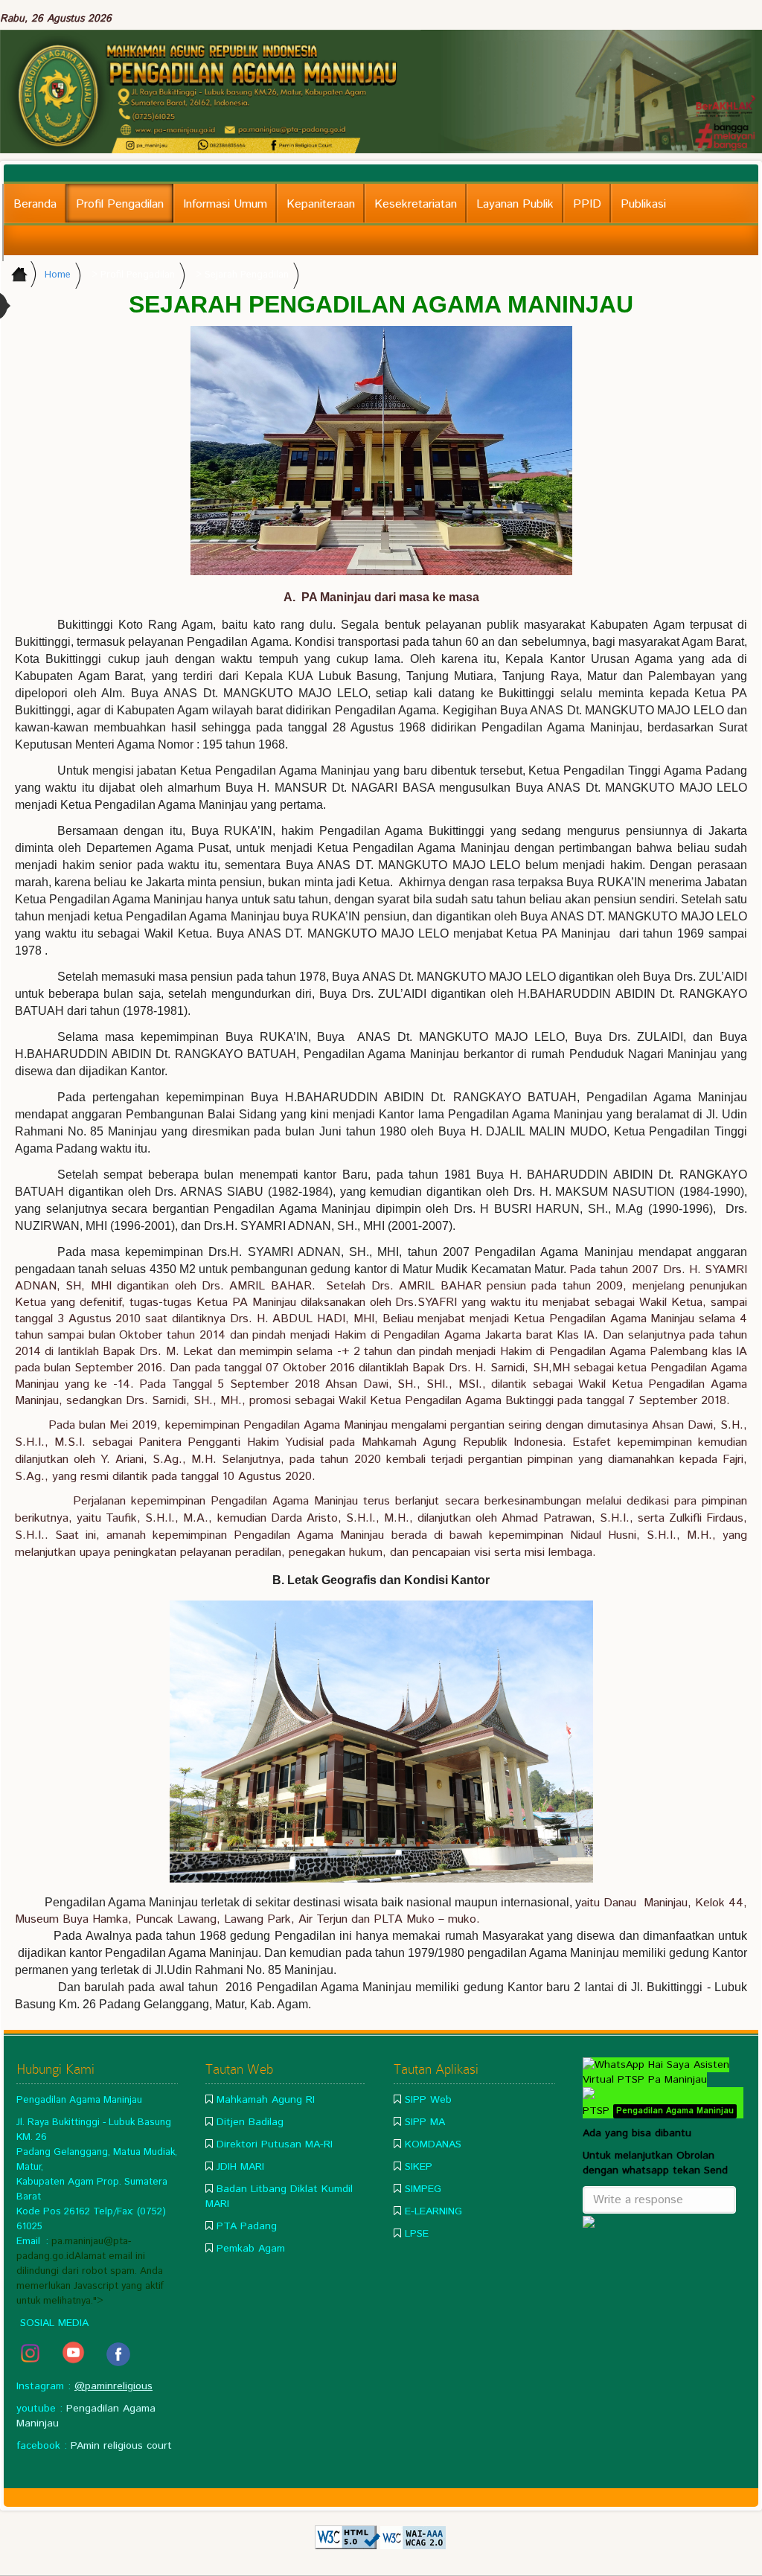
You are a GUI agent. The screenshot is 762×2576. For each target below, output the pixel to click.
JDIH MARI (240, 2167)
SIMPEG (423, 2189)
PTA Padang (247, 2226)
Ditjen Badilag (250, 2122)
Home (58, 275)
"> (98, 2301)
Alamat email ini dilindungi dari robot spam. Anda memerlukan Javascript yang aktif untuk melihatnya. (90, 2279)
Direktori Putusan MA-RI (275, 2144)
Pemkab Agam (251, 2249)
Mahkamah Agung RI (266, 2100)
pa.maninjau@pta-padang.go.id (74, 2249)
